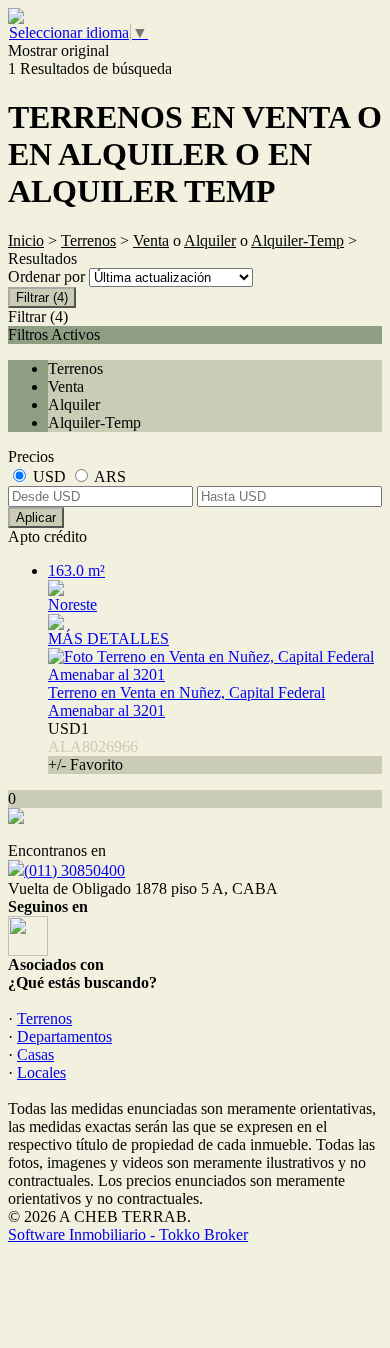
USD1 (93, 746)
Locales (41, 1072)
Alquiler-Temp (297, 240)
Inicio (26, 240)
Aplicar (36, 517)
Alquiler (210, 240)
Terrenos (88, 240)
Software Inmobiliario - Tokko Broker (128, 1234)
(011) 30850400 (74, 870)
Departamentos (64, 1036)
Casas (35, 1054)
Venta (151, 240)
